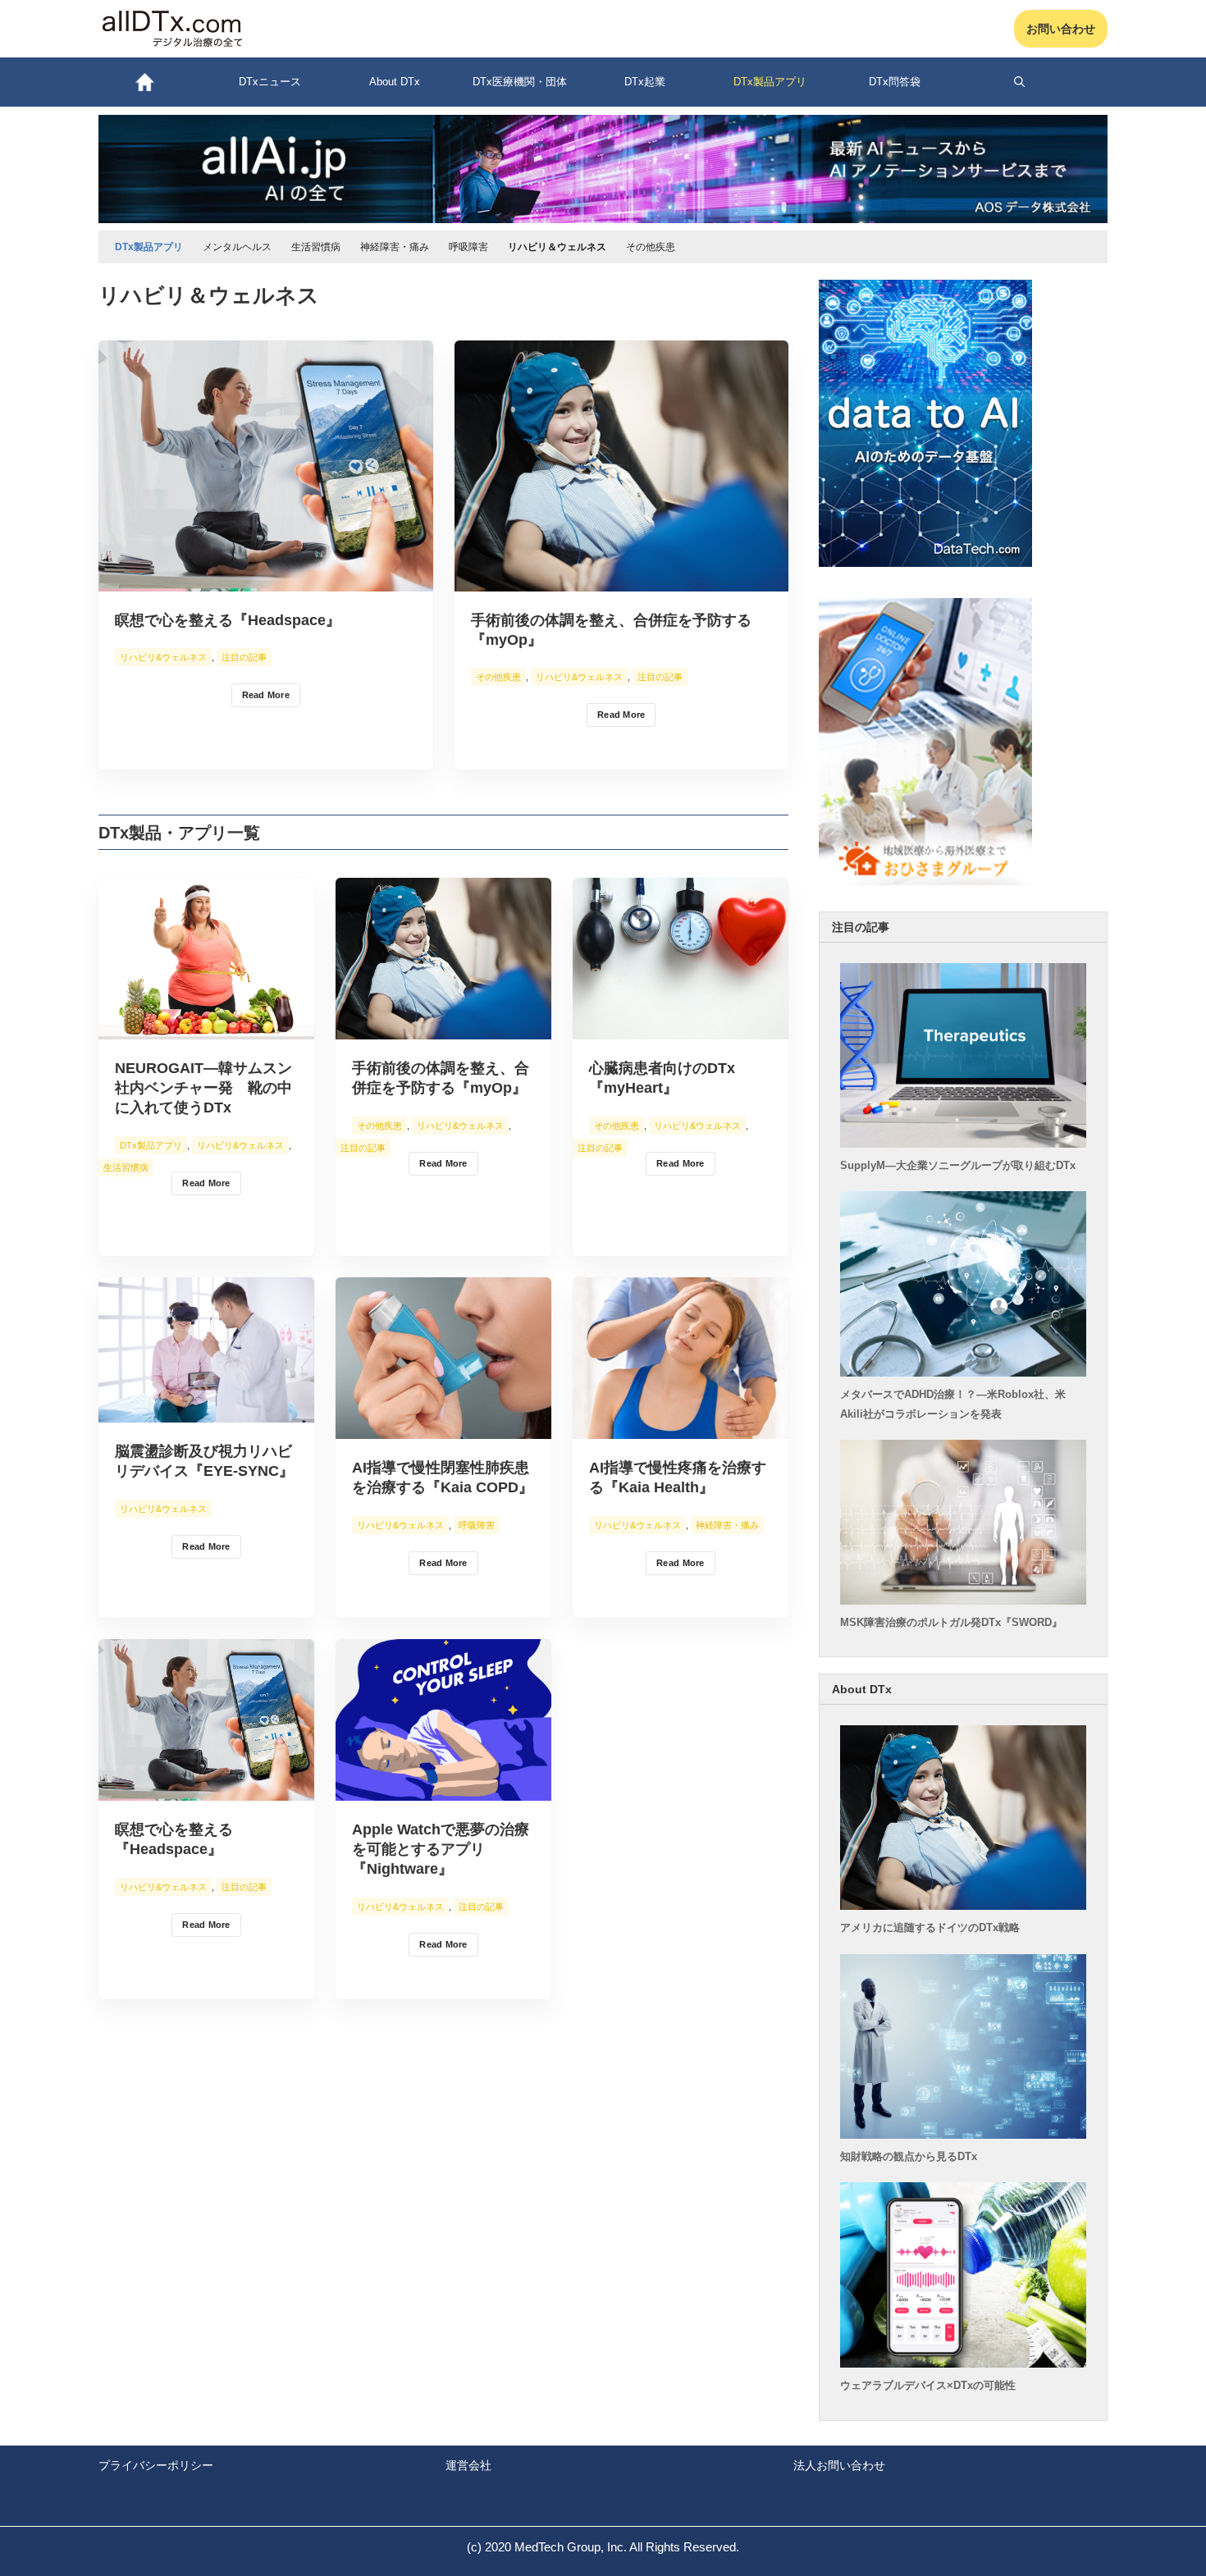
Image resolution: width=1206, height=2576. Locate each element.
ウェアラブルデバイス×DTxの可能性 (928, 2385)
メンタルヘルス (237, 247)
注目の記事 (244, 657)
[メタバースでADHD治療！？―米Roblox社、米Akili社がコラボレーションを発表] (964, 1372)
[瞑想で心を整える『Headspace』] (266, 580)
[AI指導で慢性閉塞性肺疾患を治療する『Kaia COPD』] (443, 1428)
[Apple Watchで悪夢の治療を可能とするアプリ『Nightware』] (443, 1790)
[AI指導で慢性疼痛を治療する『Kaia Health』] (681, 1428)
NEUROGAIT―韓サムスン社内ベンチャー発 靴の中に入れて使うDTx (203, 1088)
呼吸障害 (468, 247)
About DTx (395, 82)
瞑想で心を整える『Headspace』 (228, 620)
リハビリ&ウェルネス (163, 657)
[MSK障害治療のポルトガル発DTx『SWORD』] (964, 1600)
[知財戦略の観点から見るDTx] (964, 2134)
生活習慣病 (316, 247)
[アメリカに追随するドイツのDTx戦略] (964, 1905)
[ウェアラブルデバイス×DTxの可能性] (964, 2363)
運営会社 (468, 2465)
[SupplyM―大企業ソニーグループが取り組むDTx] (964, 1143)
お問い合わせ (1061, 29)
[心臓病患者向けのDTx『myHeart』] (681, 1028)
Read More (266, 695)
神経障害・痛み (395, 247)
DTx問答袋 (895, 82)
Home (144, 82)
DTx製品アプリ (151, 1145)
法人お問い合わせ (839, 2465)
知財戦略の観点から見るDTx (909, 2156)
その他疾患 (651, 247)
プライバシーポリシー (156, 2465)
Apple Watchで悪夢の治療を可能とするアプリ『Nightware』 (441, 1849)
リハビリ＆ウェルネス (557, 247)
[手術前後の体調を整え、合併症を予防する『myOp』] (622, 580)
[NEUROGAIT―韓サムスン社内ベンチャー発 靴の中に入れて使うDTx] (206, 1028)
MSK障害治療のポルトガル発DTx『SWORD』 (951, 1622)
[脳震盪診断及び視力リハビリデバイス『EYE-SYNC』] (206, 1411)
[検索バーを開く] (1020, 82)
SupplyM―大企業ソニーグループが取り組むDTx (958, 1165)
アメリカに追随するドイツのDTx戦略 (930, 1927)
